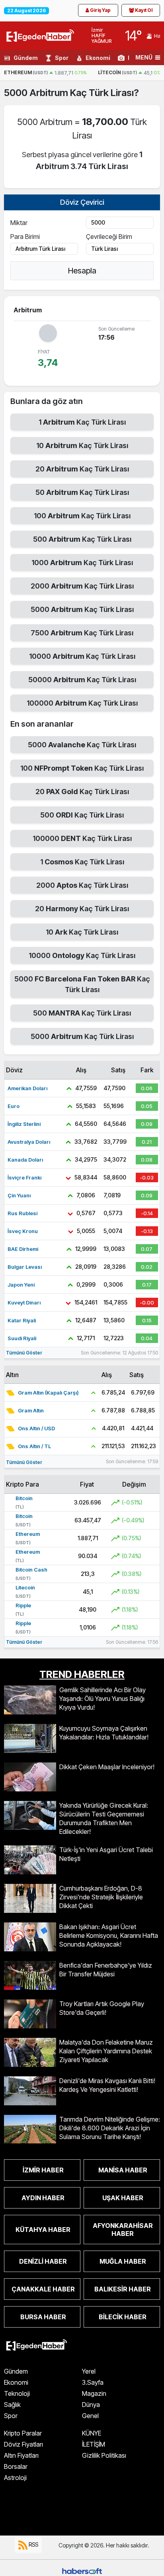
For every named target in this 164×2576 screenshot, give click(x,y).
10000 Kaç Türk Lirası (82, 656)
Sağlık (12, 2405)
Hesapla (82, 271)
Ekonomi (98, 58)
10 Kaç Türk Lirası (82, 445)
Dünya (91, 2405)
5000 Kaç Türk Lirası (82, 609)
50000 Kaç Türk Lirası (82, 680)
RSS (33, 2544)
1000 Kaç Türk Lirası (82, 563)
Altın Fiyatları (21, 2455)
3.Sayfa (93, 2382)
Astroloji (15, 2478)
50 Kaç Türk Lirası (82, 492)
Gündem (26, 58)
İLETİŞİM (94, 2444)
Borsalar (16, 2466)
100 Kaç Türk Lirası (82, 516)
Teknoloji (17, 2393)
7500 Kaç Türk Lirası (82, 633)
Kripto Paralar (23, 2433)
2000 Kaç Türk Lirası (82, 586)
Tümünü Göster (24, 1353)
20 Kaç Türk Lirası (82, 469)
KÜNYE (92, 2433)
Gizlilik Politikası (104, 2455)
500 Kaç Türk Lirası (82, 539)
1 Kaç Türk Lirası (82, 422)
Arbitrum (50, 93)
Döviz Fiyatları (23, 2444)
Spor (62, 58)
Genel (90, 2416)
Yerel (89, 2371)
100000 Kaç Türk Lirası (82, 703)
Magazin (94, 2393)
